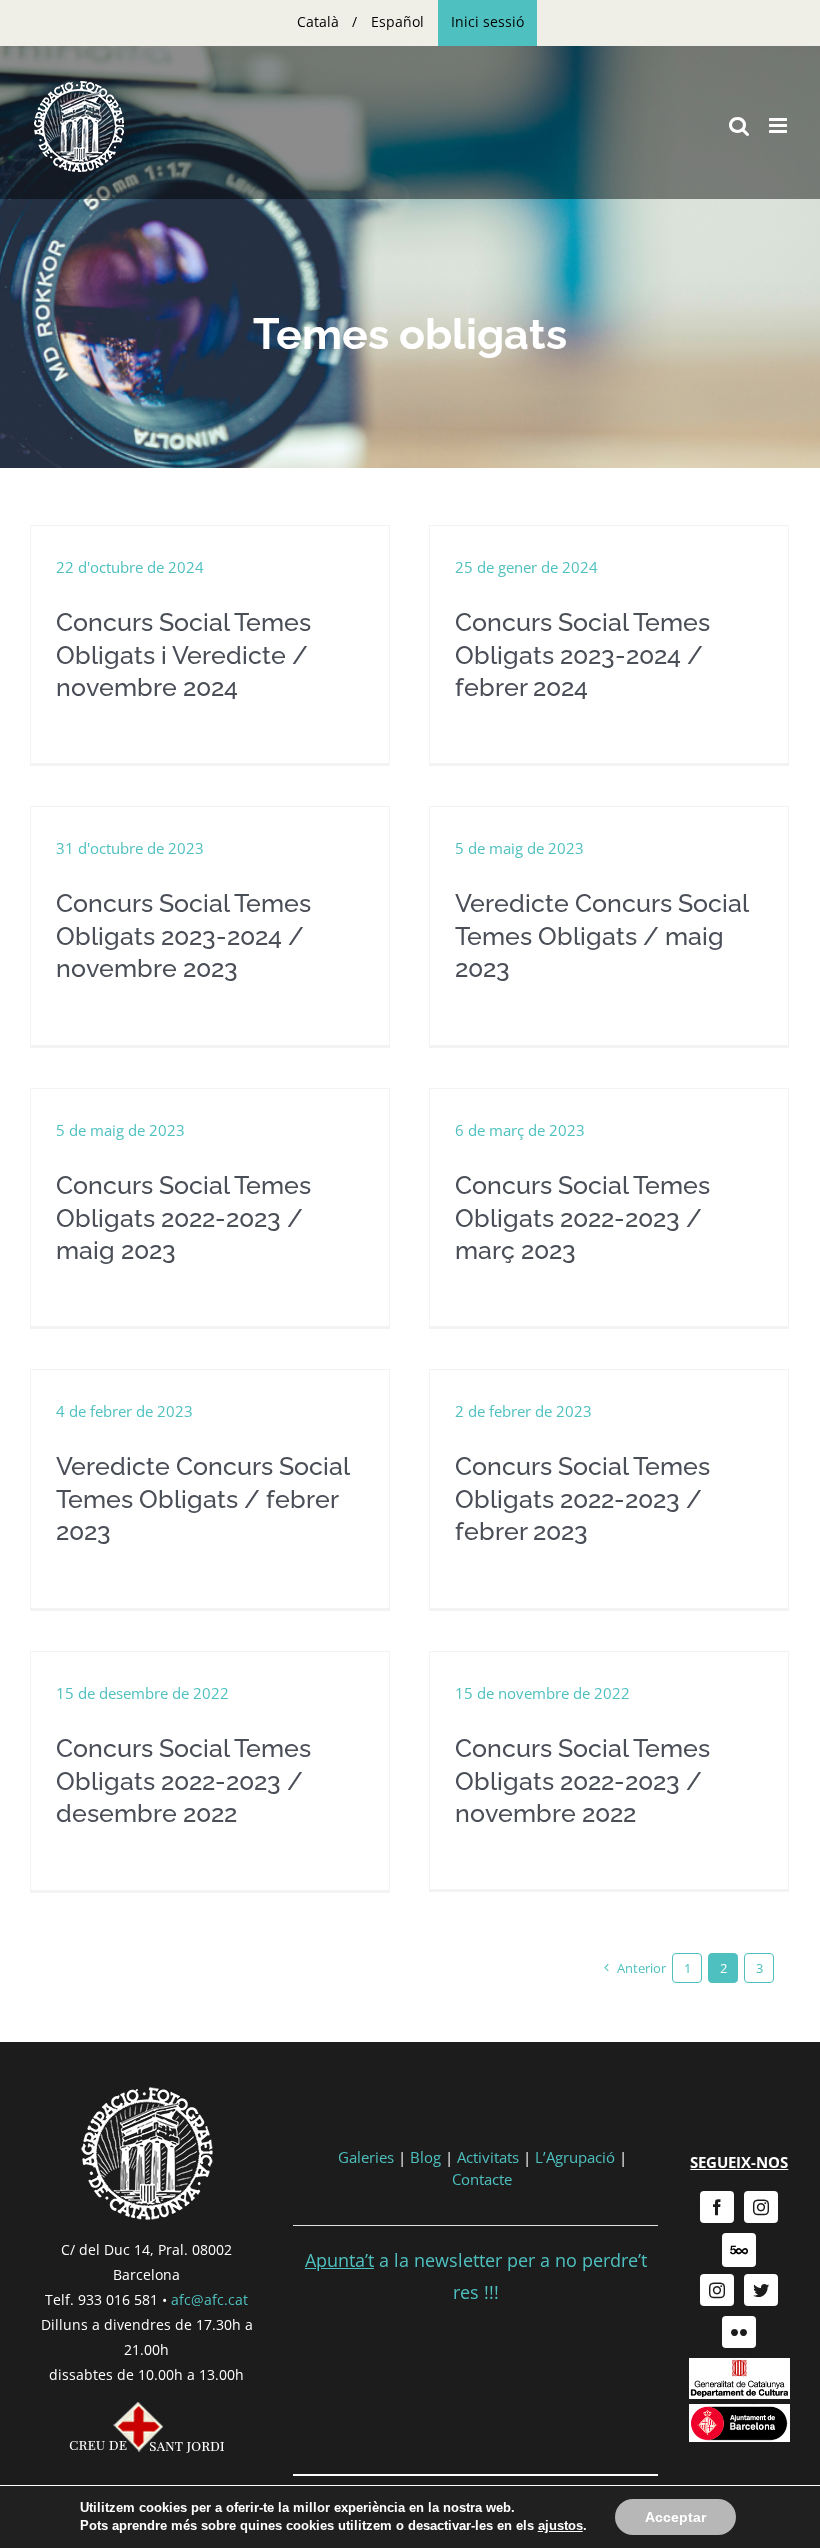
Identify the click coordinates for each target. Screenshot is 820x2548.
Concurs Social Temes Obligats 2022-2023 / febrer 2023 (582, 1498)
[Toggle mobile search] (739, 125)
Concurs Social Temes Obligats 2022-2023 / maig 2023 (183, 1217)
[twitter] (761, 2290)
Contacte (482, 2179)
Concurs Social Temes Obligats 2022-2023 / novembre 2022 (582, 1780)
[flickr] (739, 2332)
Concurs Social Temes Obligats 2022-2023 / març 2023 (582, 1217)
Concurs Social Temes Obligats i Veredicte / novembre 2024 (183, 654)
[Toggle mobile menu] (779, 125)
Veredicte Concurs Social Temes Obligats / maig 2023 (601, 935)
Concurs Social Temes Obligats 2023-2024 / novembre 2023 (183, 935)
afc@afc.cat (209, 2299)
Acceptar (675, 2517)
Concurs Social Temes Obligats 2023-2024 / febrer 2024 (582, 654)
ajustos (560, 2525)
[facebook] (717, 2207)
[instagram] (761, 2207)
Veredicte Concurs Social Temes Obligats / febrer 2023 (202, 1498)
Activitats (488, 2157)
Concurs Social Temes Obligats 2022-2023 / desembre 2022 (183, 1780)
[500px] (739, 2250)
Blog (425, 2157)
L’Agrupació (575, 2157)
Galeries (366, 2157)
